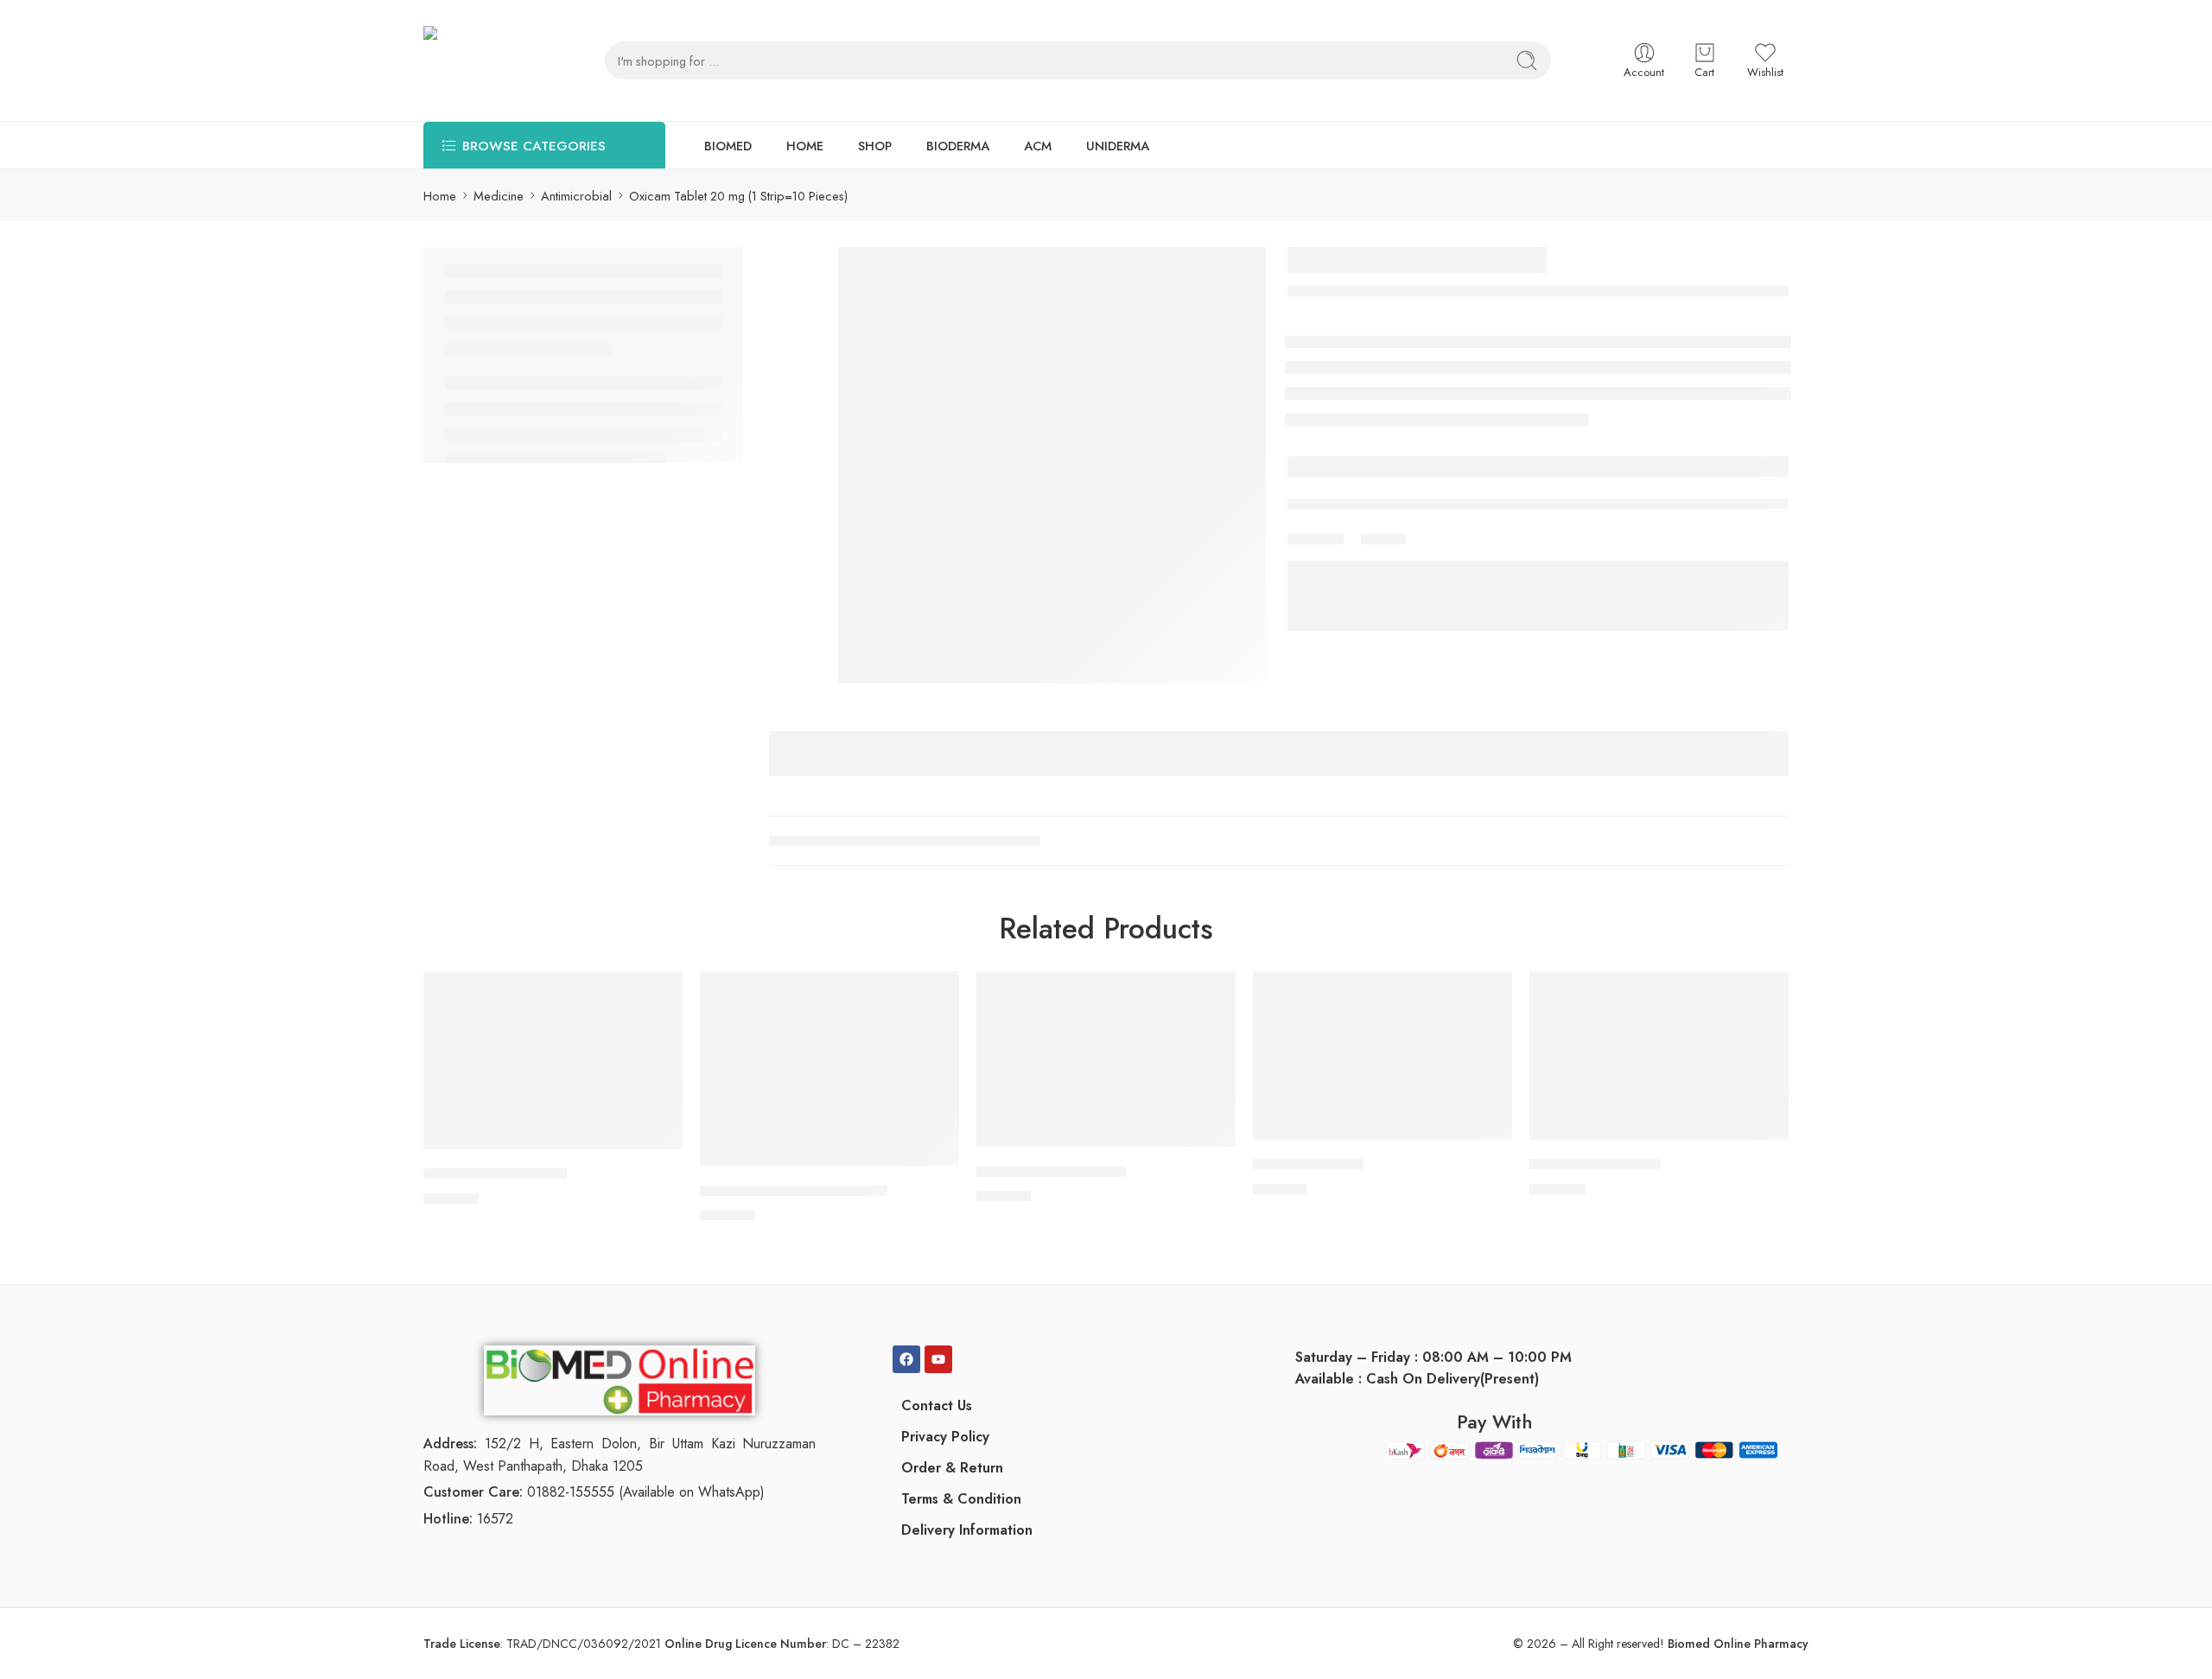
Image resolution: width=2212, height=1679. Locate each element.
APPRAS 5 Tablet (1308, 1165)
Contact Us (937, 1406)
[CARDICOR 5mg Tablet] (1106, 1059)
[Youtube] (938, 1359)
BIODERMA (958, 146)
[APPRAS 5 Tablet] (1382, 1056)
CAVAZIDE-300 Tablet (495, 1174)
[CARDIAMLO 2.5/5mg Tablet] (829, 1068)
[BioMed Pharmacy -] (480, 60)
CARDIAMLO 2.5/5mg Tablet (794, 1191)
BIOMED (728, 146)
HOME (805, 146)
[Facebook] (906, 1359)
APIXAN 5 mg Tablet (1595, 1165)
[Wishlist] (658, 995)
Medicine (499, 196)
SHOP (875, 146)
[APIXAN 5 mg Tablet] (1659, 1056)
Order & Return (952, 1468)
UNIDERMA (1118, 146)
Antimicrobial (576, 196)
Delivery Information (967, 1530)
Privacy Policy (945, 1437)
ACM (1038, 146)
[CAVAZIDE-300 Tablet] (553, 1060)
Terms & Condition (961, 1499)
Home (440, 196)
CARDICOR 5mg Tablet (1051, 1172)
